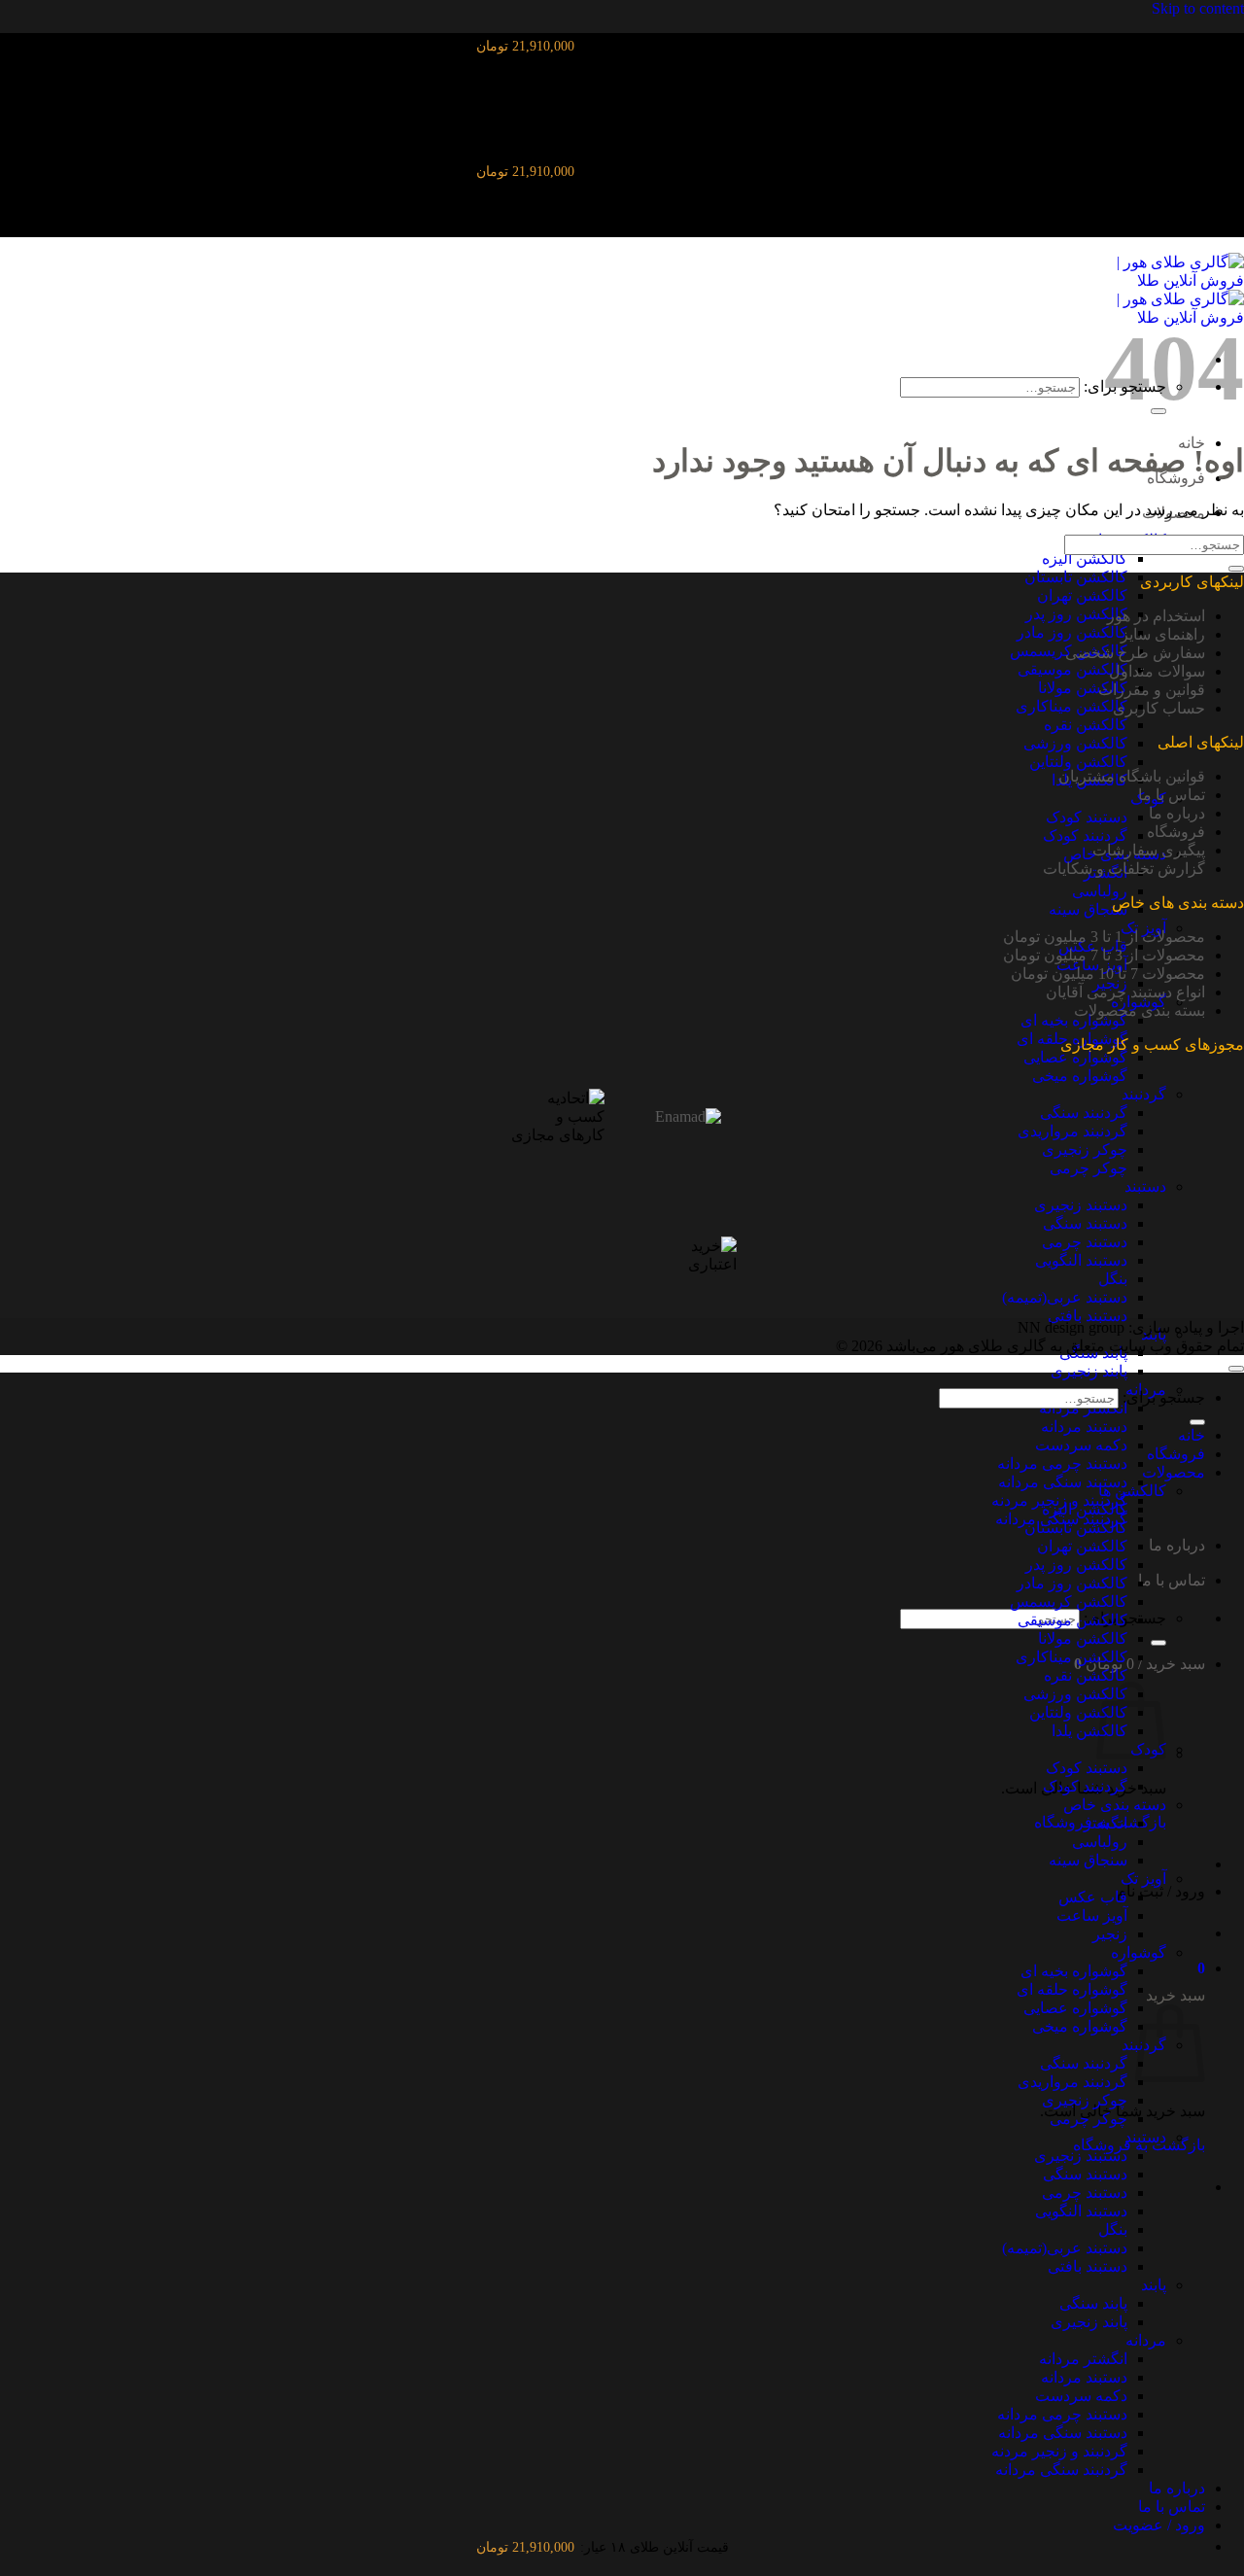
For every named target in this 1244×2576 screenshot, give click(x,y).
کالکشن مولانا (1083, 688)
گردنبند (1144, 1094)
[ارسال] (1158, 1643)
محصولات (1174, 1472)
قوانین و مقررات (1152, 690)
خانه (1192, 1435)
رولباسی (1100, 891)
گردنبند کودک (1085, 835)
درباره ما (1177, 1545)
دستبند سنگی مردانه (1063, 1482)
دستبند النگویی (1081, 1260)
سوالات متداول (1157, 671)
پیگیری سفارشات (1149, 850)
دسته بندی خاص (1115, 1805)
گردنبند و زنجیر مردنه (1059, 2451)
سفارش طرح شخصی (1135, 653)
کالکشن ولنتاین (1078, 762)
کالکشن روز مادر (1072, 632)
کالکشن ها (1132, 1491)
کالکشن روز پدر (1076, 614)
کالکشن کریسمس (1069, 1601)
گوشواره (1139, 1952)
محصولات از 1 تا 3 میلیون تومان (1104, 937)
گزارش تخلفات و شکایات (1124, 869)
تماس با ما (1172, 1580)
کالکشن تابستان (1076, 577)
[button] (1201, 1968)
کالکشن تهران (1082, 595)
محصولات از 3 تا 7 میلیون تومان (1104, 955)
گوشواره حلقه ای (1072, 1989)
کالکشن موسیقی (1072, 669)
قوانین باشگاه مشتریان (1132, 776)
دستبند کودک (1087, 817)
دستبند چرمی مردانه (1062, 1463)
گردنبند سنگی (1084, 1113)
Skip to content (1198, 8)
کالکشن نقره (1086, 725)
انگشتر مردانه (1083, 2359)
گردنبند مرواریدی (1072, 1131)
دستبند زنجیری (1081, 1205)
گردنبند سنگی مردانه (1061, 2470)
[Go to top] (1236, 1369)
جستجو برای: (1164, 1397)
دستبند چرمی (1085, 1242)
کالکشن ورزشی (1075, 743)
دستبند (1145, 1186)
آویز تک (1143, 1879)
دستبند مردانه (1084, 1427)
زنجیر (1110, 1934)
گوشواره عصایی (1075, 1057)
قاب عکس (1093, 1897)
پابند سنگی (1093, 2303)
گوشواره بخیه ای (1074, 1020)
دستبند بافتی (1088, 1316)
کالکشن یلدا (1089, 1731)
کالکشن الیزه (1085, 558)
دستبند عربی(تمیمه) (1065, 1297)
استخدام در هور (1156, 616)
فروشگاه (1176, 832)
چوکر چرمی (1088, 1168)
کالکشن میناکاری (1071, 706)
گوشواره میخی (1080, 1076)
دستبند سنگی (1085, 1223)
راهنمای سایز (1163, 634)
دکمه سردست (1081, 1445)
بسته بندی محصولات (1140, 1010)
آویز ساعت (1092, 1915)
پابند (1154, 2285)
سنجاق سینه (1088, 909)
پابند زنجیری (1089, 1371)
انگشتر (1106, 1823)
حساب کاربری (1159, 708)
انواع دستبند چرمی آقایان (1125, 992)
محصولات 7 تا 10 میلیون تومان (1108, 974)
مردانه (1146, 2340)
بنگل (1113, 1279)
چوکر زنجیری (1085, 1149)
